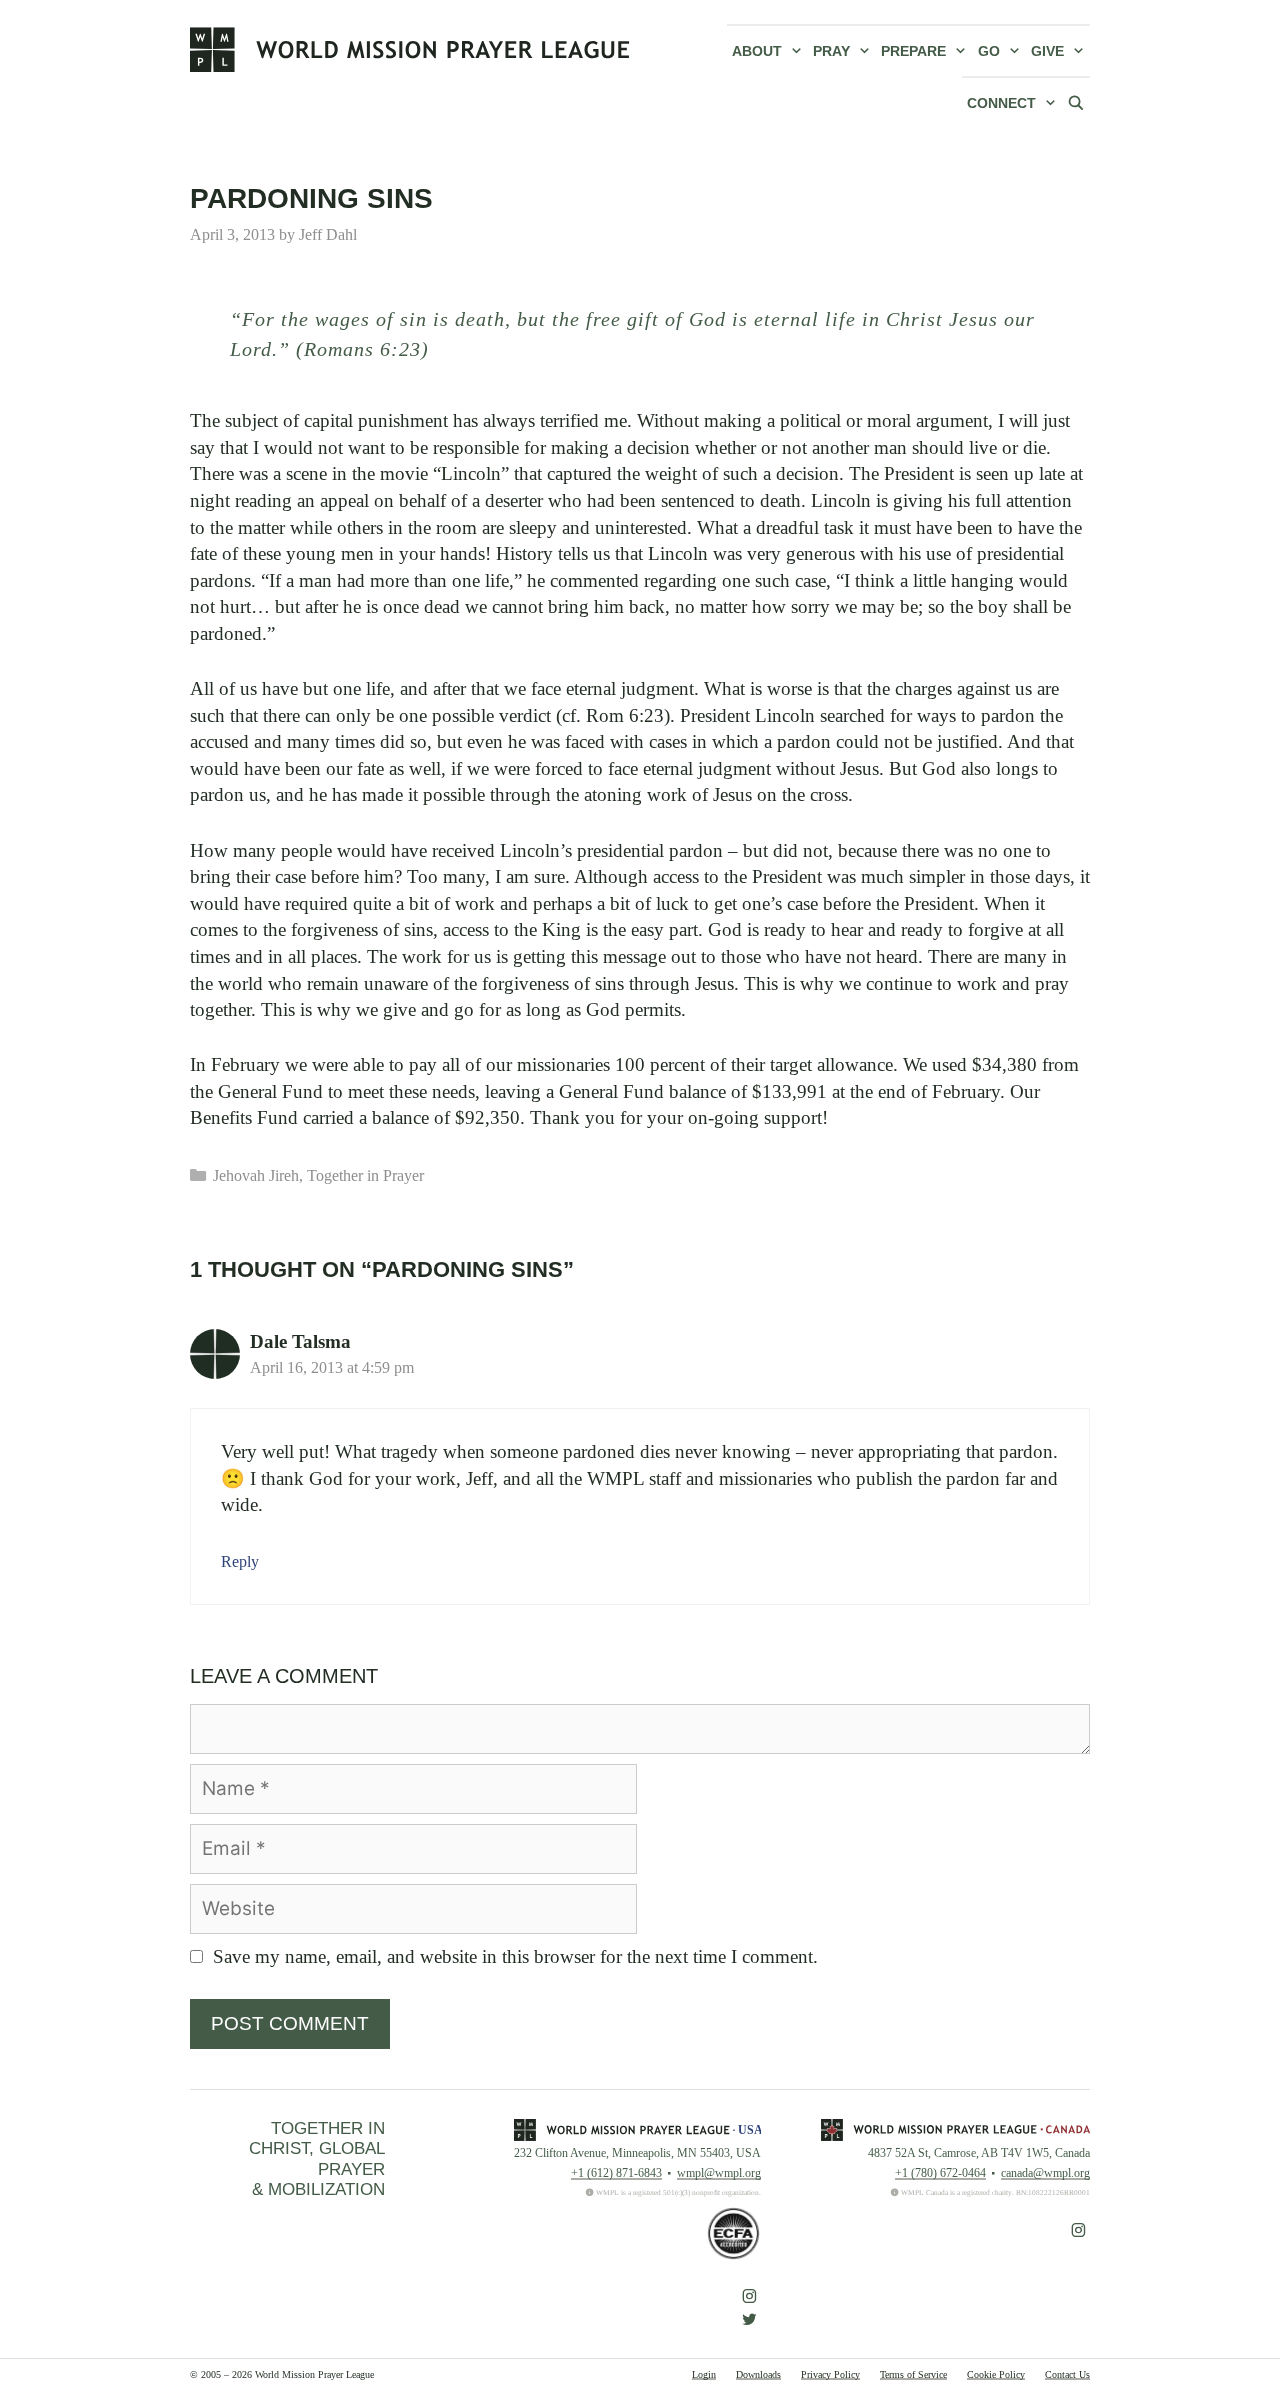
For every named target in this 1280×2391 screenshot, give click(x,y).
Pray (831, 51)
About (757, 51)
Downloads (758, 2374)
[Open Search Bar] (1076, 102)
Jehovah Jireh (256, 1175)
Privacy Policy (830, 2374)
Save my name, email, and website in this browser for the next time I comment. (515, 1956)
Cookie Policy (996, 2374)
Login (704, 2374)
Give (1047, 51)
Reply (240, 1561)
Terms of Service (913, 2374)
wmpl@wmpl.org (719, 2173)
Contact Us (1067, 2374)
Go (989, 51)
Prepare (913, 51)
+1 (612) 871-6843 (616, 2173)
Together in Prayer (365, 1175)
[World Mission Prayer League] (410, 49)
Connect (1001, 103)
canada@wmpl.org (1045, 2173)
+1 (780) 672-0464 (940, 2173)
